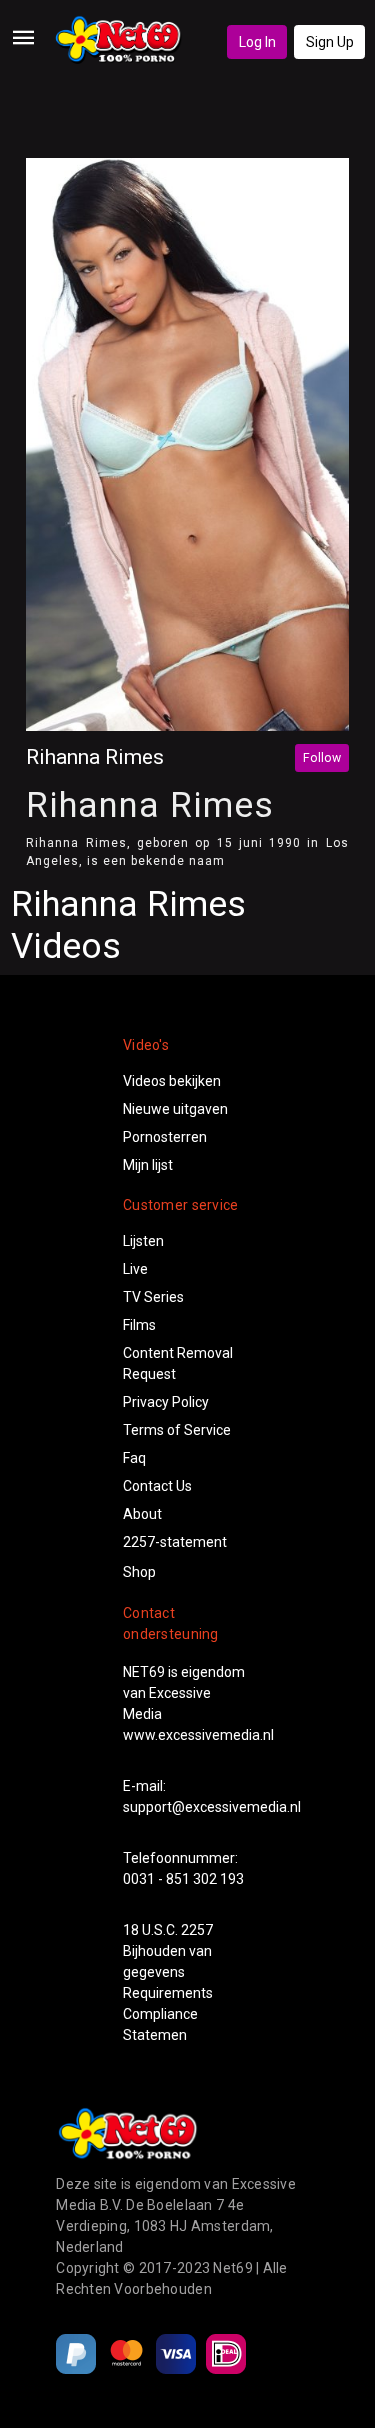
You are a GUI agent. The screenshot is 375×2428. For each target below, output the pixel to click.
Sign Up (330, 42)
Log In (257, 42)
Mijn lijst (148, 1165)
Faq (134, 1458)
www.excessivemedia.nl (198, 1735)
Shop (139, 1572)
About (142, 1514)
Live (135, 1269)
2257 (197, 1930)
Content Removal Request (178, 1363)
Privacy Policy (166, 1402)
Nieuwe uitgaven (175, 1109)
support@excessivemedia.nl (212, 1807)
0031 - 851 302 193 (183, 1879)
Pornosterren (165, 1137)
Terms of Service (177, 1430)
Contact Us (157, 1486)
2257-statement (175, 1542)
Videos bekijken (172, 1081)
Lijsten (143, 1241)
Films (139, 1325)
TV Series (153, 1297)
